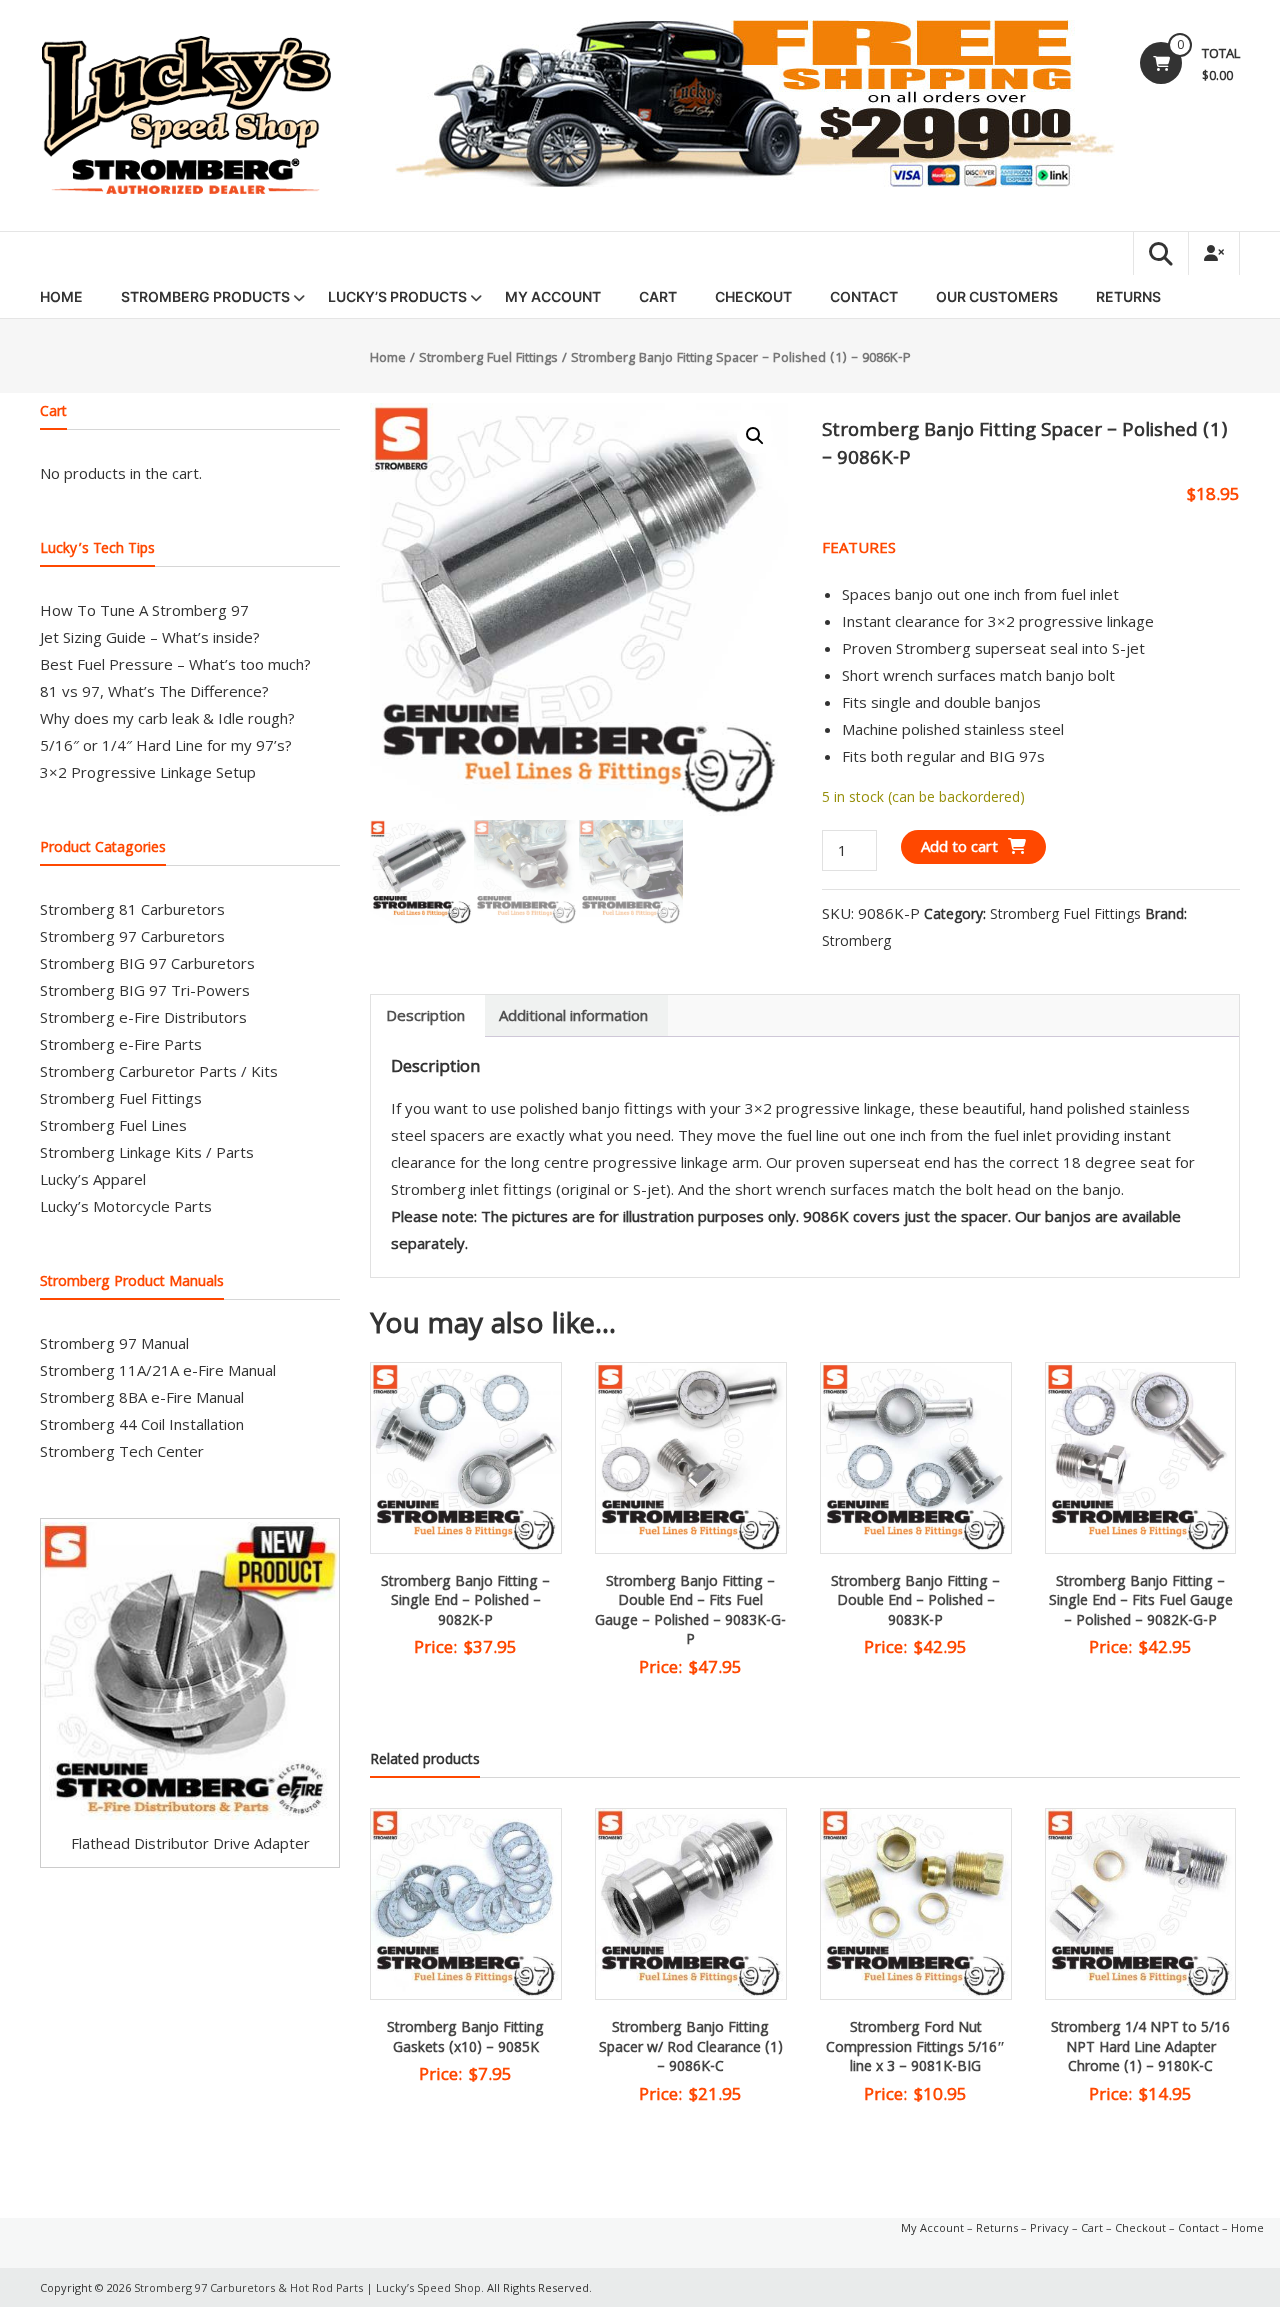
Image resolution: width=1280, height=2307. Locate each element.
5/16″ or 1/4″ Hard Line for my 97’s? (166, 745)
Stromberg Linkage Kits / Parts (147, 1152)
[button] (755, 436)
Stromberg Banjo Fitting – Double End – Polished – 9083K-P (915, 1602)
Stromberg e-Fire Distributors (143, 1017)
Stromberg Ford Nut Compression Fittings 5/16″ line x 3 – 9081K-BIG (915, 2048)
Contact (864, 296)
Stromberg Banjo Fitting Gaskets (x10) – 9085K (465, 2039)
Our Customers (997, 296)
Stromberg (856, 940)
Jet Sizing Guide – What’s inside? (150, 637)
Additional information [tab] (573, 1015)
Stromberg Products (205, 296)
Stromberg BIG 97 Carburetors (147, 963)
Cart (658, 296)
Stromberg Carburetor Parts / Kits (159, 1071)
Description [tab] (425, 1015)
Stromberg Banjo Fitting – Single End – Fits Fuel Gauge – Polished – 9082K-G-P (1141, 1602)
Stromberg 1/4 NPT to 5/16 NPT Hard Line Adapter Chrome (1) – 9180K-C (1140, 2048)
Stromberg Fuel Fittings (488, 359)
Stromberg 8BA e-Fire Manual (142, 1397)
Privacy (1049, 2227)
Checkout (753, 296)
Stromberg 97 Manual (114, 1343)
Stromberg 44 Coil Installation (142, 1424)
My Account (553, 296)
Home (61, 296)
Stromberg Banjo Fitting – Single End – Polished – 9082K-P (465, 1602)
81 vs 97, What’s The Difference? (154, 691)
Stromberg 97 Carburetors (132, 936)
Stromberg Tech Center (122, 1451)
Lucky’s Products (397, 296)
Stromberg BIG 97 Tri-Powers (145, 990)
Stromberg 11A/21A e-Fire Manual (158, 1370)
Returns (1128, 296)
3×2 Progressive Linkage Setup (148, 772)
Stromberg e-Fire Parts (121, 1044)
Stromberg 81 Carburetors (132, 909)
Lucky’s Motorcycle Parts (126, 1206)
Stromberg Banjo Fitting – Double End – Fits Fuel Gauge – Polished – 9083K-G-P (690, 1612)
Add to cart (959, 846)
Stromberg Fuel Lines (113, 1125)
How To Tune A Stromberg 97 (144, 610)
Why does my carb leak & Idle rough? (167, 718)
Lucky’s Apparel (93, 1179)
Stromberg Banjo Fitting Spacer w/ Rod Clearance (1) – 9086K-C (691, 2048)
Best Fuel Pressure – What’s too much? (175, 664)
